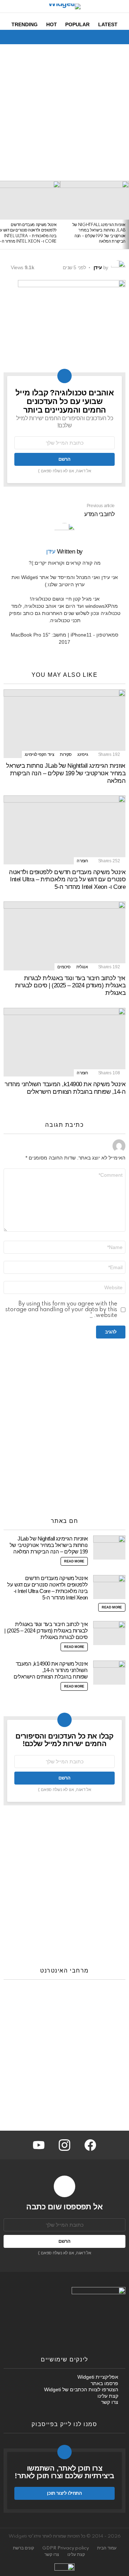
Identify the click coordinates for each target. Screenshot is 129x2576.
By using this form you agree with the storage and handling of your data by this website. (61, 1310)
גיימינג (83, 754)
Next (4, 215)
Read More (74, 1561)
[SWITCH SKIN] (32, 37)
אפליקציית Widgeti (98, 2377)
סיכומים (64, 967)
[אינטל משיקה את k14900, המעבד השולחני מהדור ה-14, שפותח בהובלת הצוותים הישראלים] (64, 1042)
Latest (108, 24)
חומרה (82, 861)
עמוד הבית (107, 2548)
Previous (125, 215)
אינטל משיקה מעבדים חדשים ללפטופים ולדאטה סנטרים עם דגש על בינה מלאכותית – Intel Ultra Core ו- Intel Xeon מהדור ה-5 (67, 880)
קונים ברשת (23, 2548)
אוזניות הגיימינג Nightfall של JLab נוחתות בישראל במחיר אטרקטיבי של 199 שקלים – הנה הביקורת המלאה (66, 773)
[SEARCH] (8, 37)
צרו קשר (110, 2402)
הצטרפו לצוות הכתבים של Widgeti (81, 2389)
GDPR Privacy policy (66, 2548)
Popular (77, 24)
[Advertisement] (64, 113)
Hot (52, 24)
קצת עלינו (108, 2396)
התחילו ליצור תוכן (64, 2493)
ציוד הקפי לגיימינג (40, 754)
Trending (25, 24)
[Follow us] (20, 37)
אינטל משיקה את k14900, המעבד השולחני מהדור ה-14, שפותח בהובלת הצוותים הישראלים (65, 1088)
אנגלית (82, 967)
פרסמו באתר (104, 2383)
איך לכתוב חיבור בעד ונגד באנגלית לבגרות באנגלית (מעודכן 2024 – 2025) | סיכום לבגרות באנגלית (70, 986)
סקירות (66, 754)
